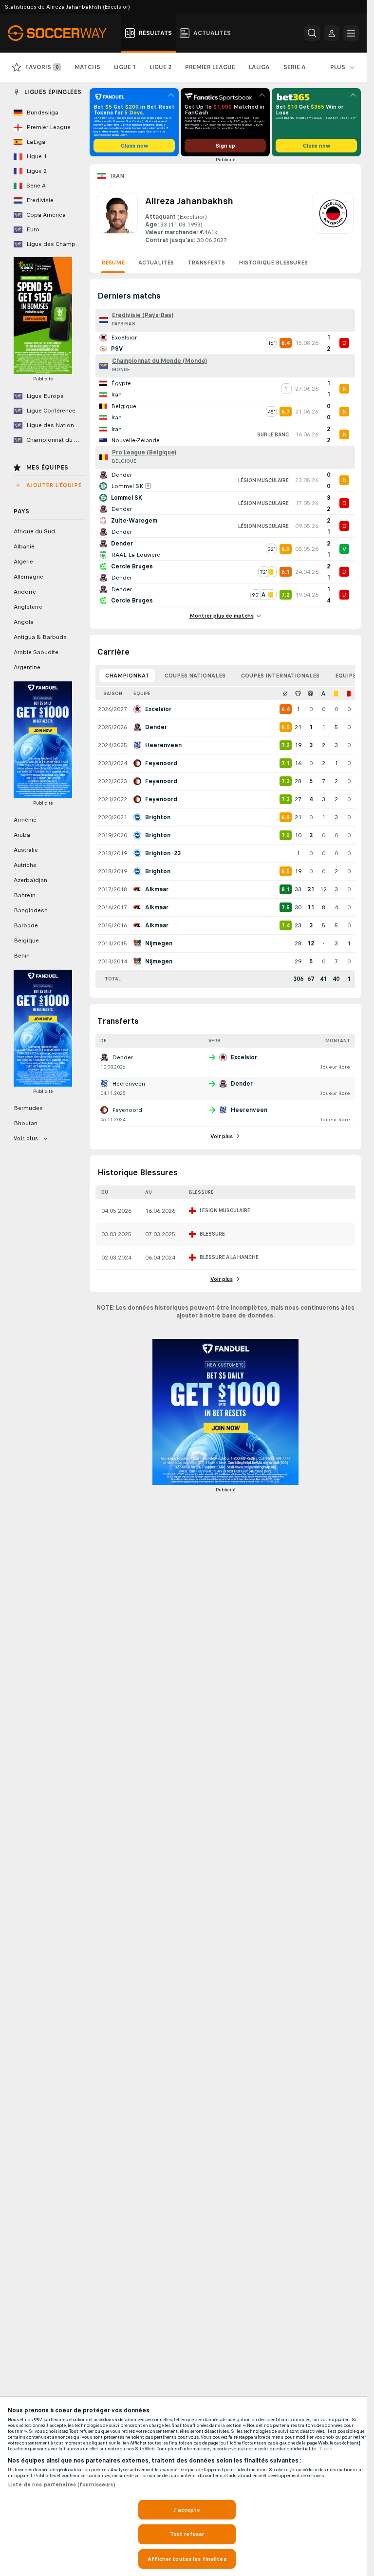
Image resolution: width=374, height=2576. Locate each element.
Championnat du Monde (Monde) (159, 361)
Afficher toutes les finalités (187, 2559)
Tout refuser (187, 2534)
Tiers (326, 2449)
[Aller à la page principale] (63, 33)
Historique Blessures (273, 263)
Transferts (206, 263)
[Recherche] (312, 33)
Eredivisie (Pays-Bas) (143, 315)
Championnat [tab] (127, 676)
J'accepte (187, 2510)
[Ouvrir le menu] (351, 33)
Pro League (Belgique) (144, 452)
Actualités (156, 263)
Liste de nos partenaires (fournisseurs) (62, 2484)
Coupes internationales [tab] (280, 676)
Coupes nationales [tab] (195, 676)
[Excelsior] (333, 219)
